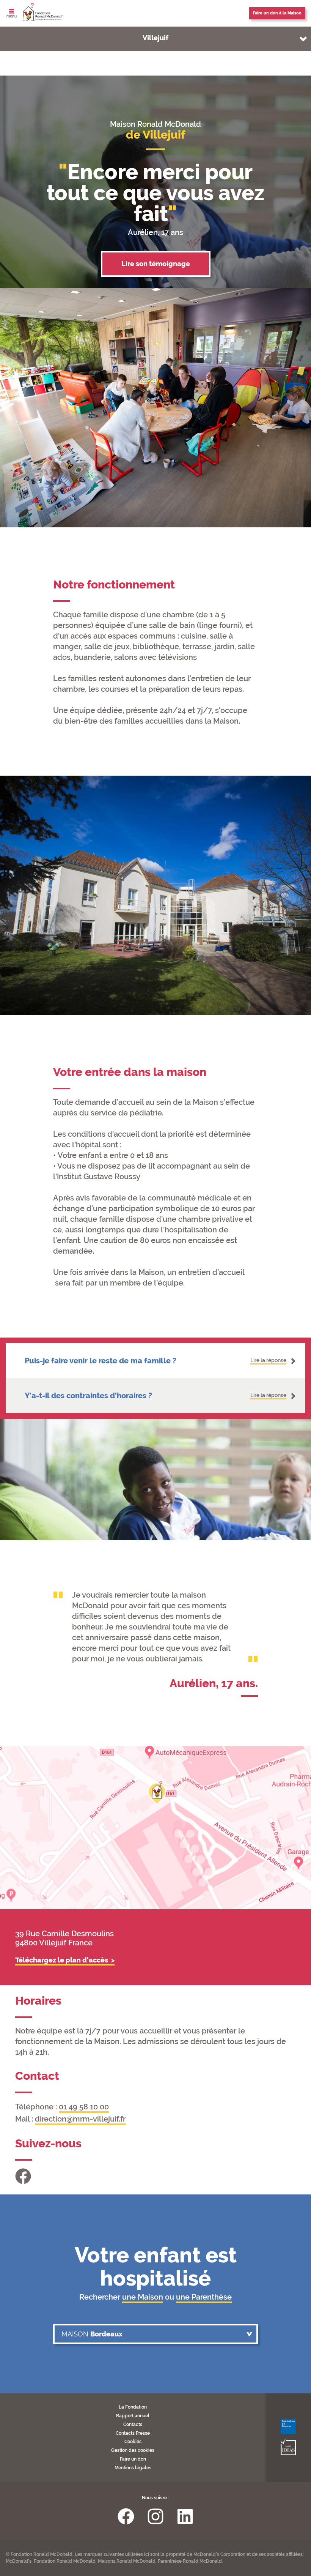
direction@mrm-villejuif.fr (80, 2119)
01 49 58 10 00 (84, 2107)
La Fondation (133, 2407)
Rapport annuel (133, 2416)
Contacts (133, 2425)
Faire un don (133, 2459)
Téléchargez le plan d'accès (62, 1960)
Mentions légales (133, 2468)
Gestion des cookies (133, 2450)
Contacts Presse (133, 2433)
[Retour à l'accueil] (43, 13)
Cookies (133, 2442)
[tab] (155, 1361)
